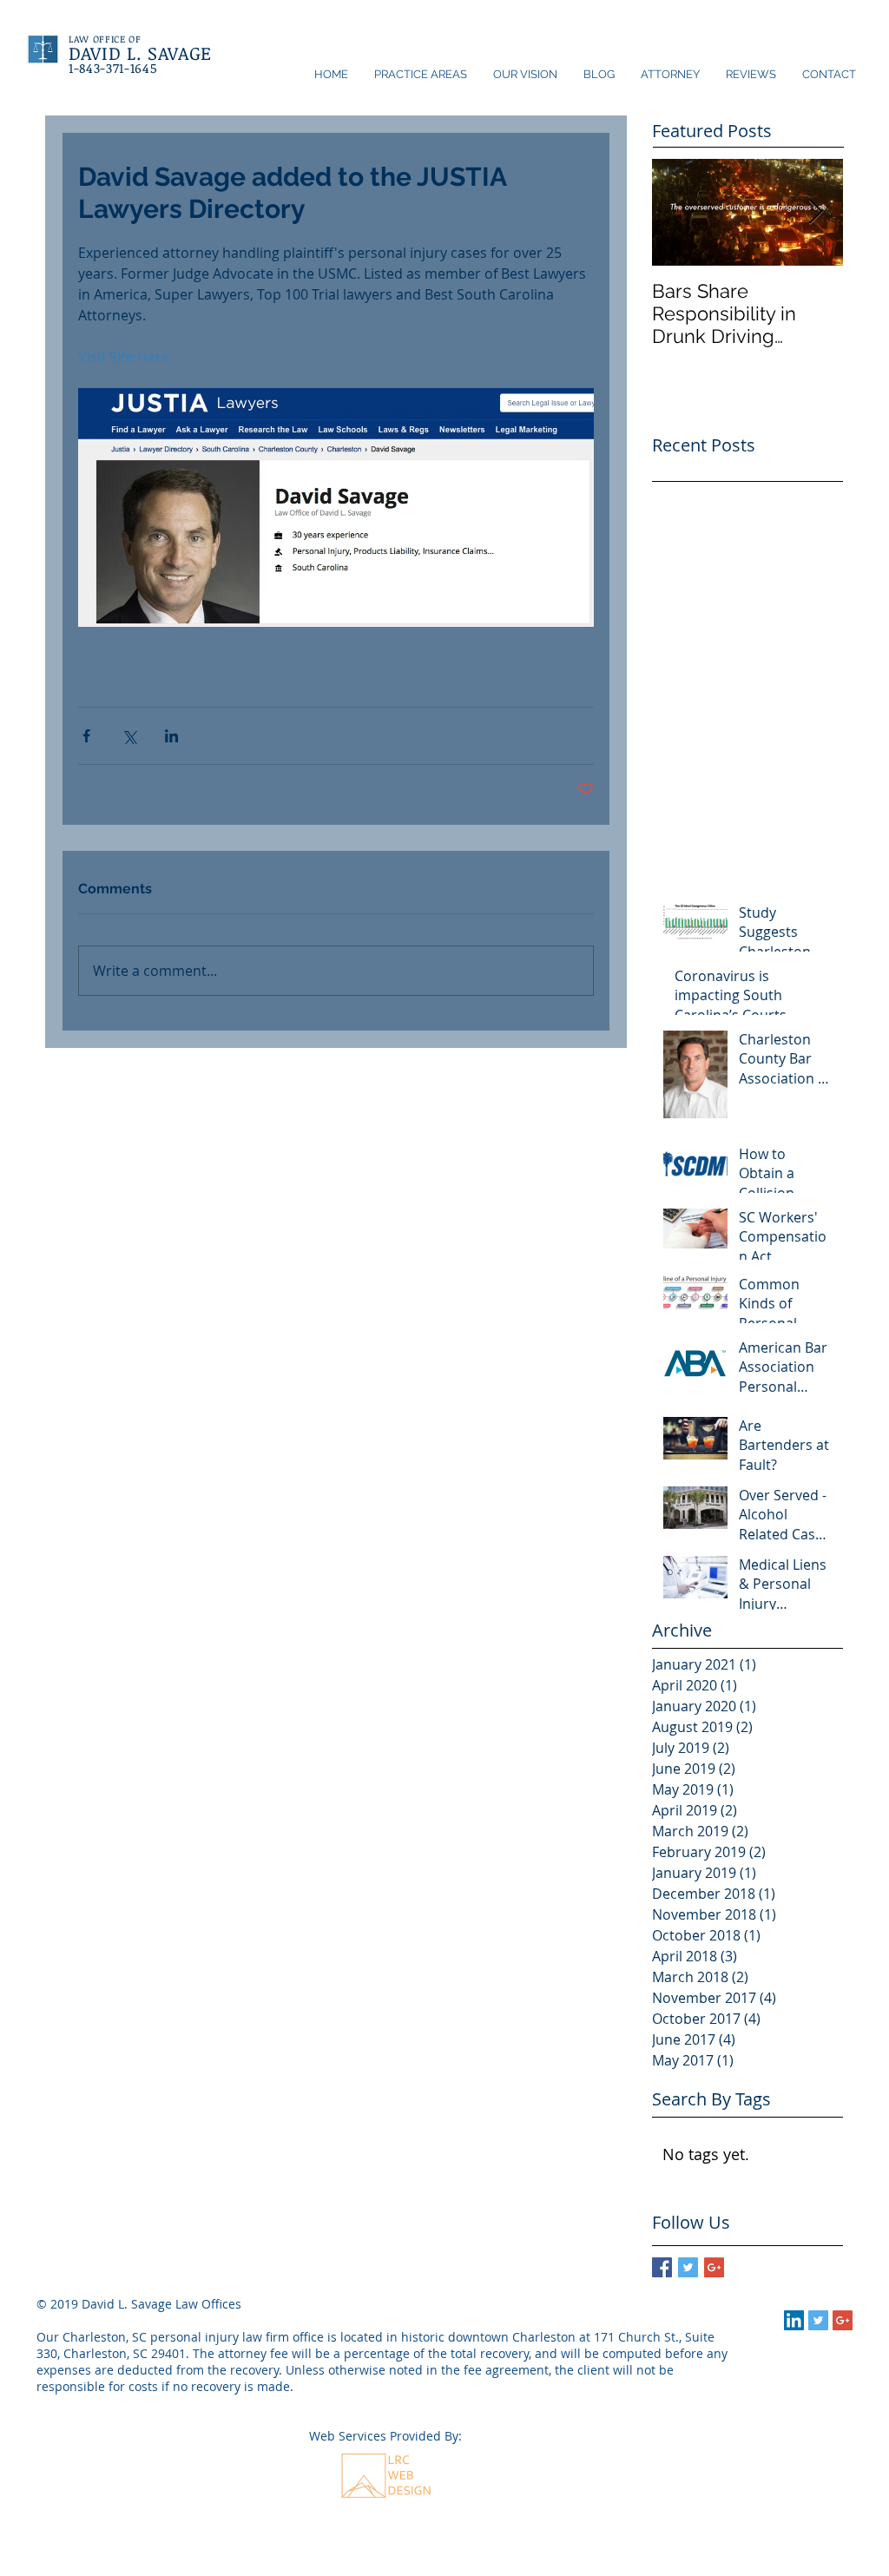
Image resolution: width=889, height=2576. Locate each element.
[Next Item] (815, 212)
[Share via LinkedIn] (171, 736)
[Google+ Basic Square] (714, 2267)
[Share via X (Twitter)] (129, 736)
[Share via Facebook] (86, 736)
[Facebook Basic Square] (662, 2267)
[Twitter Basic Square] (688, 2267)
